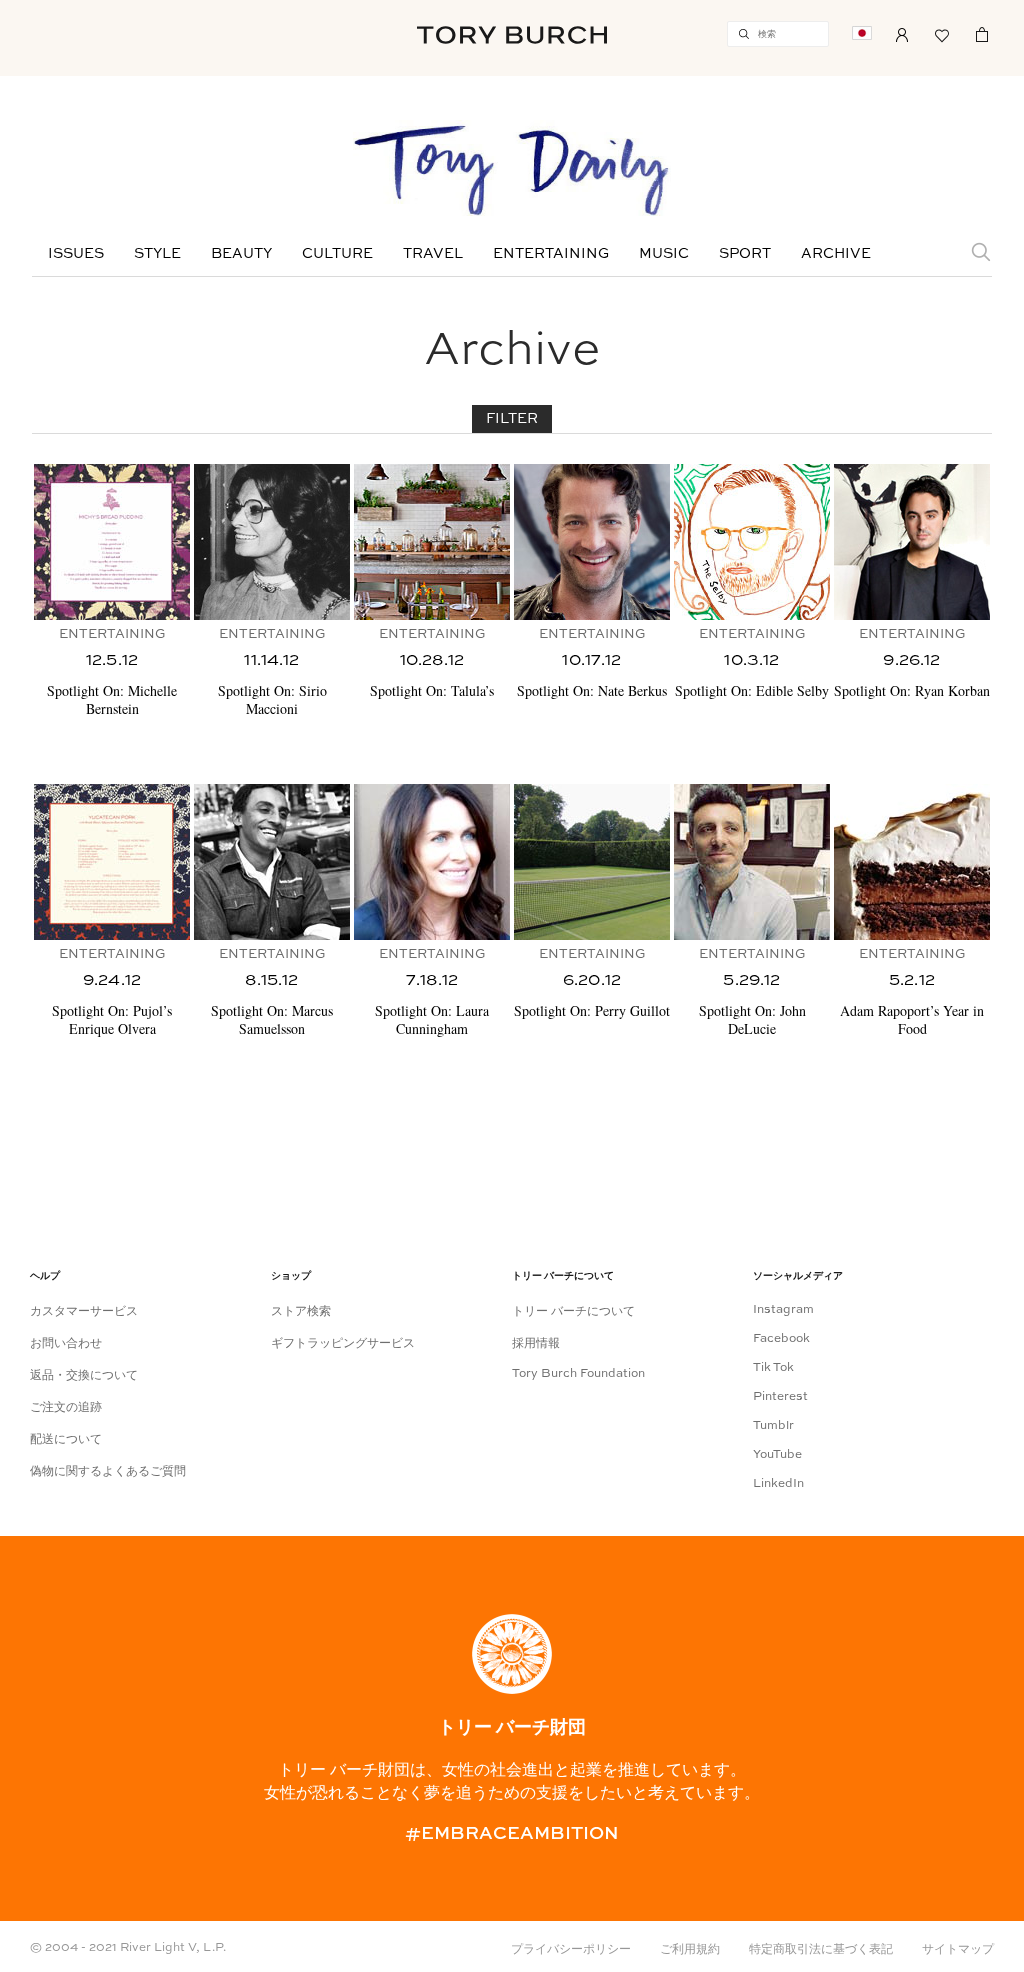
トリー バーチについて (573, 1312)
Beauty (241, 254)
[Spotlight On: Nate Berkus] (592, 542)
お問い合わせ (66, 1344)
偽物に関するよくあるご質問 (108, 1472)
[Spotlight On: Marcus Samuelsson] (272, 862)
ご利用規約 (690, 1950)
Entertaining (551, 254)
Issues (76, 254)
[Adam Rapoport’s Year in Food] (912, 862)
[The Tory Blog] (512, 172)
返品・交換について (84, 1376)
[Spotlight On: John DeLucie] (752, 862)
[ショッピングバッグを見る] (982, 33)
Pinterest (780, 1397)
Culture (337, 254)
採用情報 (536, 1344)
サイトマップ (958, 1950)
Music (664, 254)
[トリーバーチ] (512, 34)
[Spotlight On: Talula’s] (432, 542)
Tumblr (773, 1426)
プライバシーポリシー (571, 1950)
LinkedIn (778, 1484)
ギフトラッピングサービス (343, 1344)
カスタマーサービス (84, 1312)
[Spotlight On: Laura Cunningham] (432, 862)
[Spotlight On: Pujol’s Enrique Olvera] (112, 862)
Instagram (783, 1310)
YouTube (777, 1455)
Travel (433, 254)
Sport (745, 254)
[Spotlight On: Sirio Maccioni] (272, 542)
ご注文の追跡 (66, 1408)
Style (157, 254)
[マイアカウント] (902, 33)
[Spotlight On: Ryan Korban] (912, 542)
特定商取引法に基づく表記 (821, 1950)
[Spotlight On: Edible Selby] (752, 542)
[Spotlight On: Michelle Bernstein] (112, 542)
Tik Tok (773, 1368)
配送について (66, 1440)
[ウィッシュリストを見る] (942, 33)
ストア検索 (301, 1312)
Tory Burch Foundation (578, 1374)
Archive (836, 254)
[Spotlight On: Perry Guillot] (592, 862)
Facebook (781, 1339)
